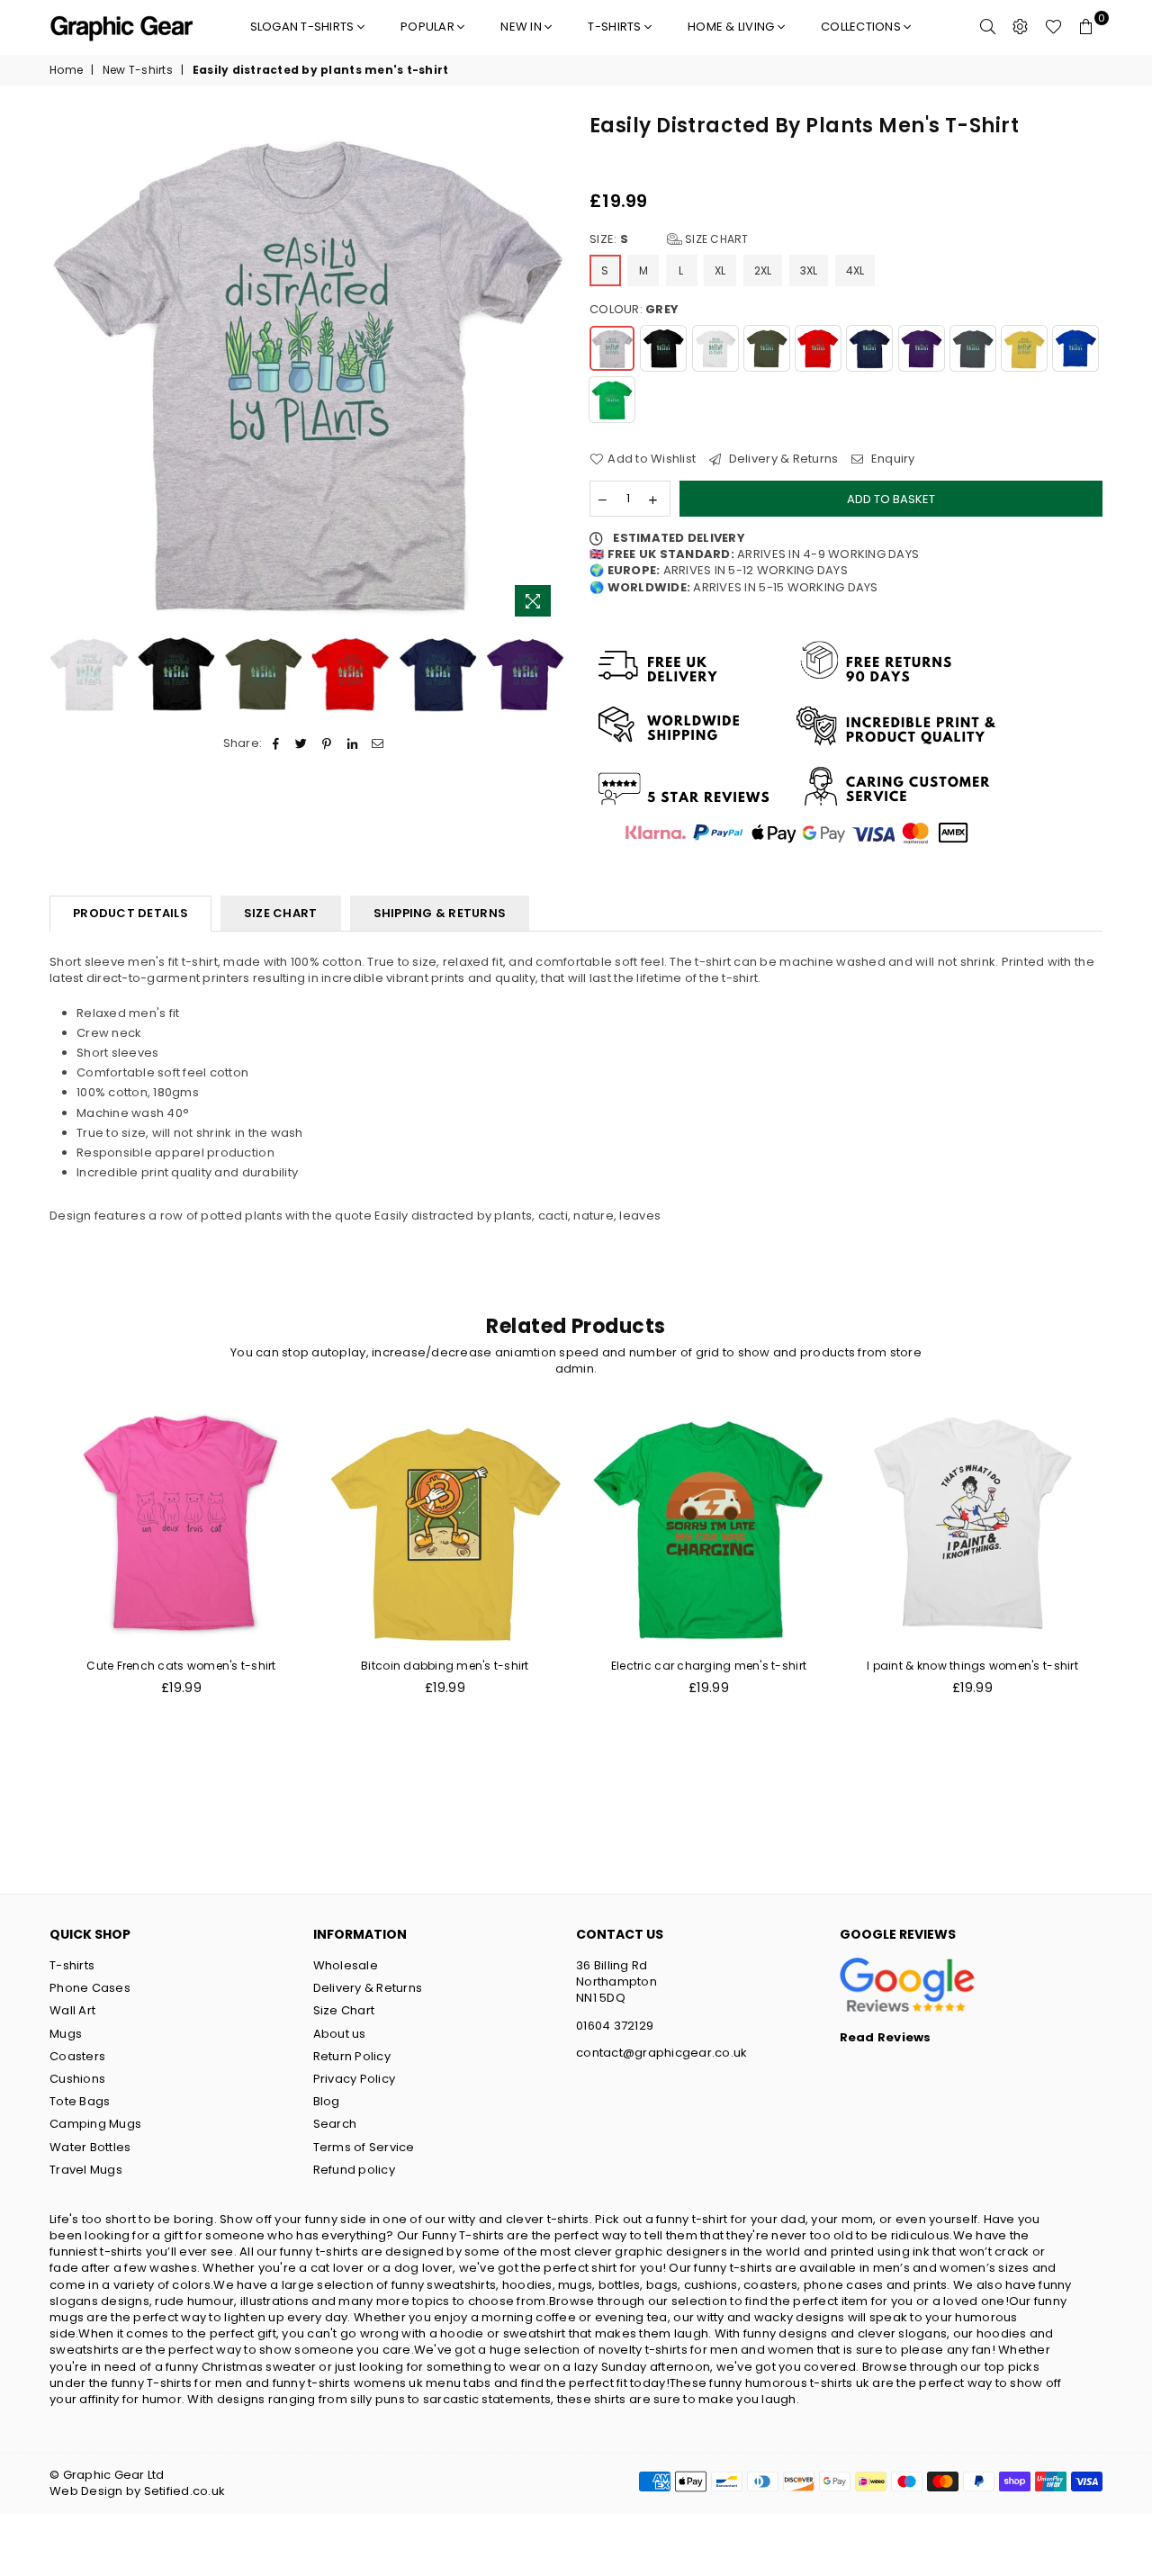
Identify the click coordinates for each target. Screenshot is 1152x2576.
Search (335, 2124)
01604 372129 (615, 2026)
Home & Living (733, 27)
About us (340, 2034)
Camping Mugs (95, 2124)
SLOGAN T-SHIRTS (304, 27)
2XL (763, 270)
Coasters (77, 2056)
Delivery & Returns (782, 459)
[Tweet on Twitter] (302, 743)
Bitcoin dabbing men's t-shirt (445, 1666)
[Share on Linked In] (352, 743)
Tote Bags (80, 2101)
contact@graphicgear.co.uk (662, 2053)
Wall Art (72, 2010)
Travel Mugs (86, 2170)
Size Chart (715, 239)
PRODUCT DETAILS (130, 913)
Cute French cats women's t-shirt (181, 1666)
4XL (855, 270)
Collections (862, 27)
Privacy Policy (355, 2079)
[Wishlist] (1053, 27)
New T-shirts (138, 70)
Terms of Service (364, 2147)
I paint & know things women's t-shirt (972, 1666)
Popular (429, 27)
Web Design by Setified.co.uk (137, 2491)
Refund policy (354, 2170)
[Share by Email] (378, 743)
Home (66, 70)
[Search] (988, 27)
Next (547, 369)
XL (720, 270)
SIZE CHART (281, 913)
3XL (809, 270)
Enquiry (891, 459)
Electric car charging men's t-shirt (709, 1666)
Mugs (66, 2034)
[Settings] (1021, 27)
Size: (669, 239)
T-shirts (616, 27)
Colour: (634, 310)
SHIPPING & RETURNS (440, 913)
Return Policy (352, 2056)
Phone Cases (90, 1988)
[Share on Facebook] (276, 743)
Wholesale (346, 1965)
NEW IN (522, 27)
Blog (327, 2101)
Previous (65, 369)
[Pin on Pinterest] (327, 743)
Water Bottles (90, 2147)
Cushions (77, 2079)
